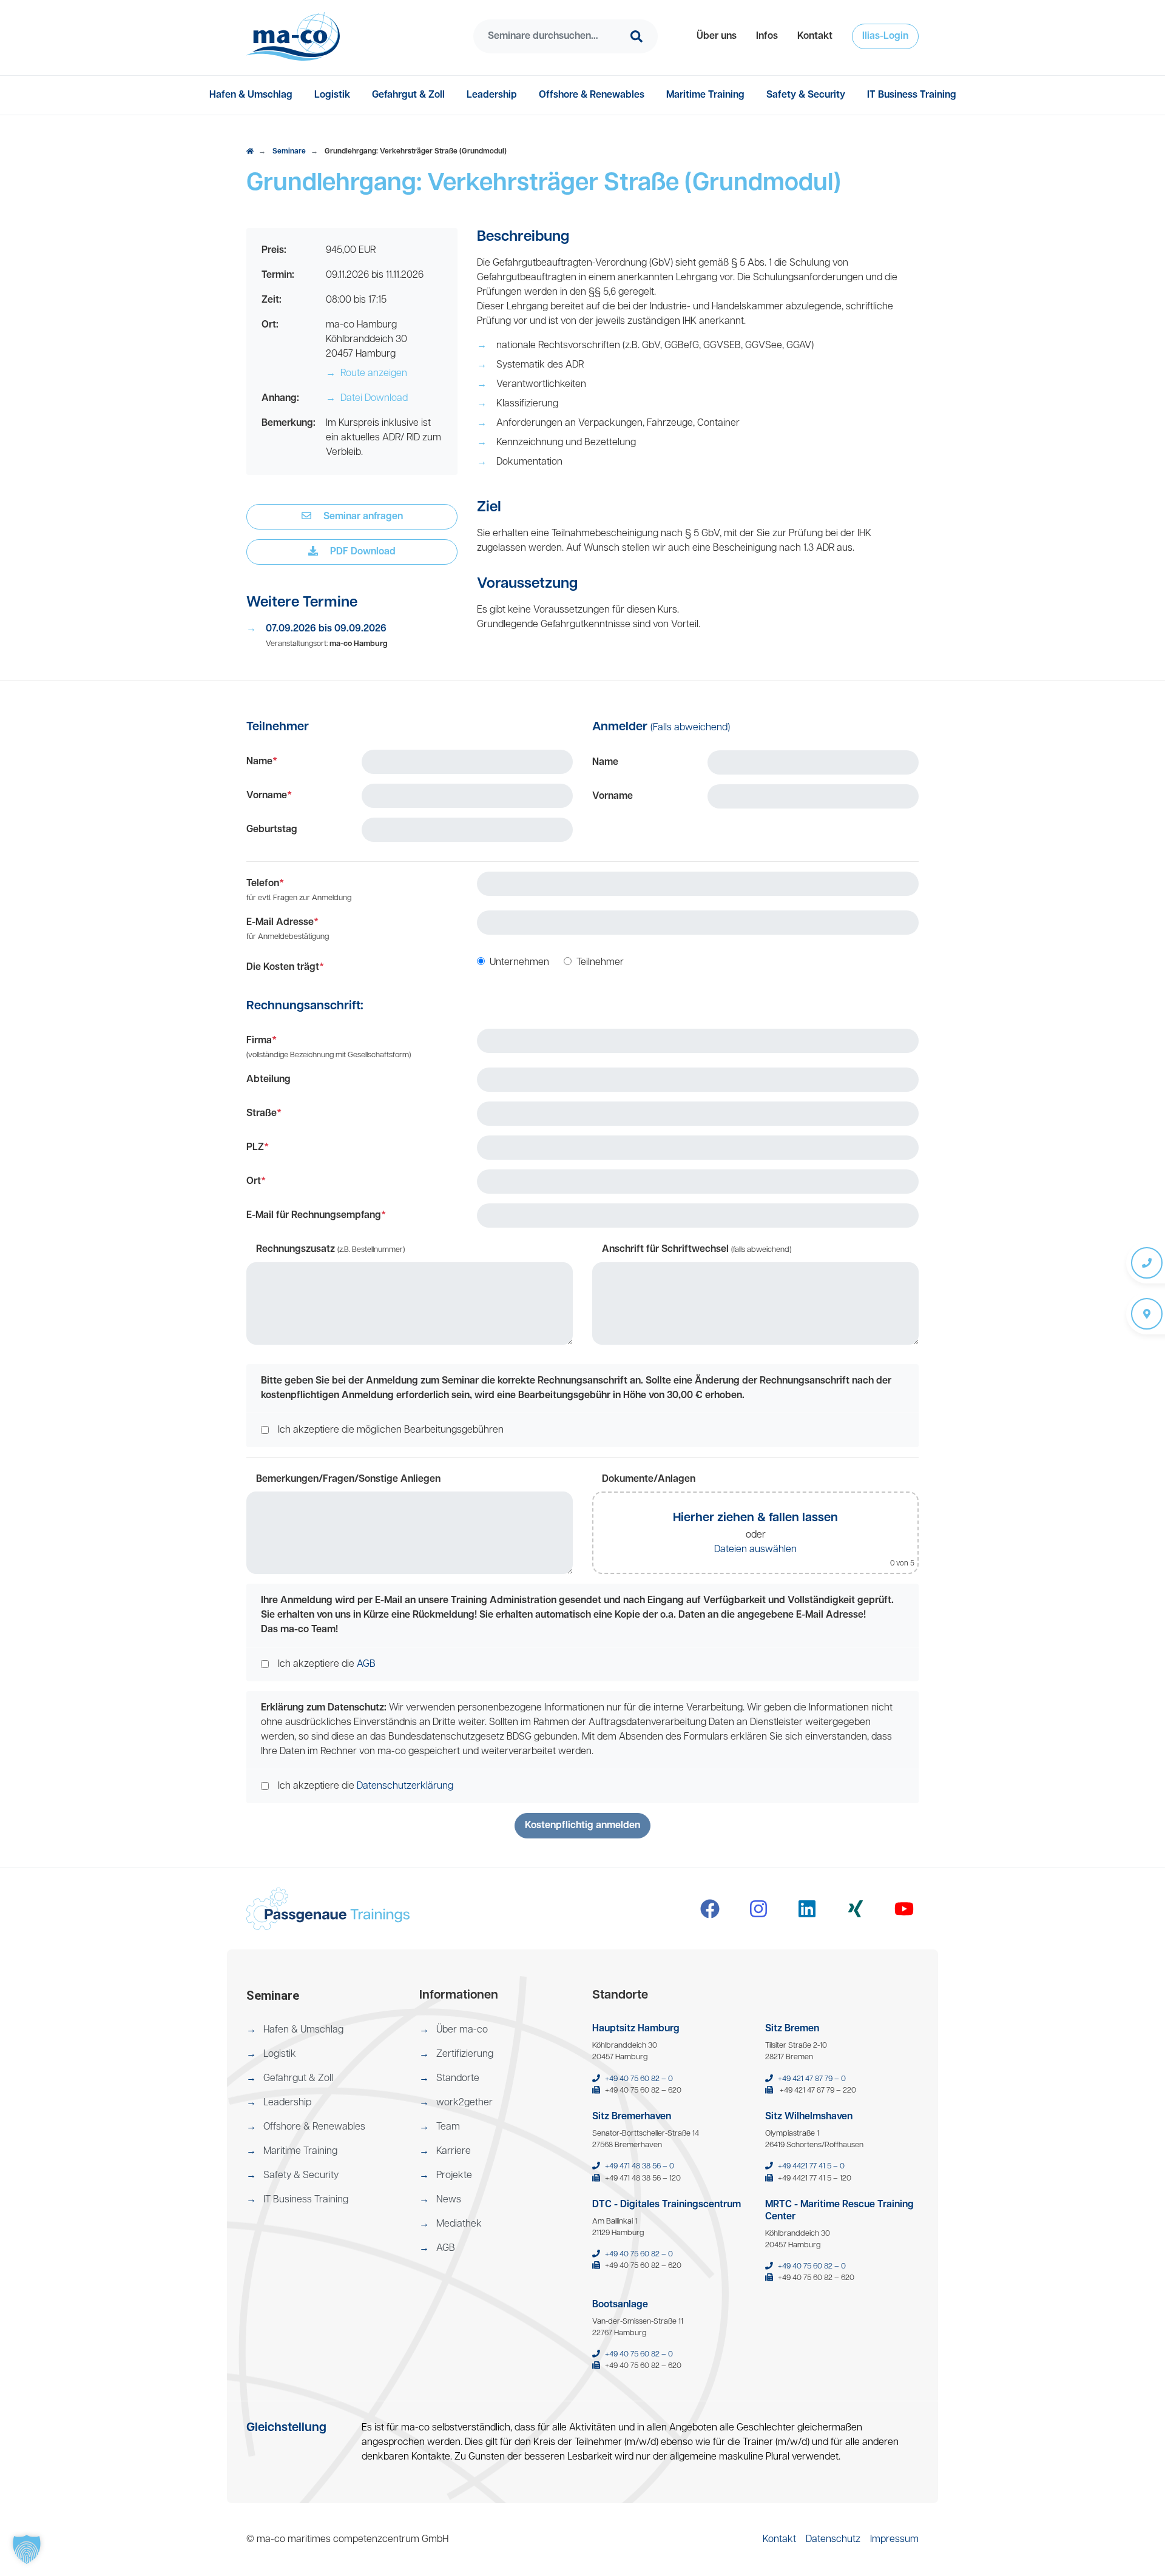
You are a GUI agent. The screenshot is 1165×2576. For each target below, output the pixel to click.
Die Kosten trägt (285, 967)
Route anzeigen (366, 374)
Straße (264, 1114)
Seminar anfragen (362, 517)
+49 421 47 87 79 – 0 (812, 2079)
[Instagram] (758, 1909)
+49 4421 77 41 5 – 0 (811, 2166)
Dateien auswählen (755, 1550)
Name (262, 762)
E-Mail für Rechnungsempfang (316, 1216)
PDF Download (362, 552)
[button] (717, 36)
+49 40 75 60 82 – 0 (639, 2079)
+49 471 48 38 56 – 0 (640, 2166)
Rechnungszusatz (330, 1249)
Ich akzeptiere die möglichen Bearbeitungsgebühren (391, 1430)
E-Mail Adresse (288, 929)
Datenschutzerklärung (405, 1786)
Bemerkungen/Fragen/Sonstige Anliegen (348, 1479)
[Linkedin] (807, 1909)
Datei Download (367, 399)
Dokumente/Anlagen (649, 1479)
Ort (256, 1182)
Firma (329, 1048)
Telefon (299, 890)
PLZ (258, 1148)
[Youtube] (904, 1909)
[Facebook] (710, 1909)
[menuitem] (717, 36)
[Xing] (856, 1909)
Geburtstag (272, 830)
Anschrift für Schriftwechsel (697, 1249)
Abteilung (268, 1080)
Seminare (289, 152)
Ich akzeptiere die (327, 1664)
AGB (366, 1664)
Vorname (269, 796)
